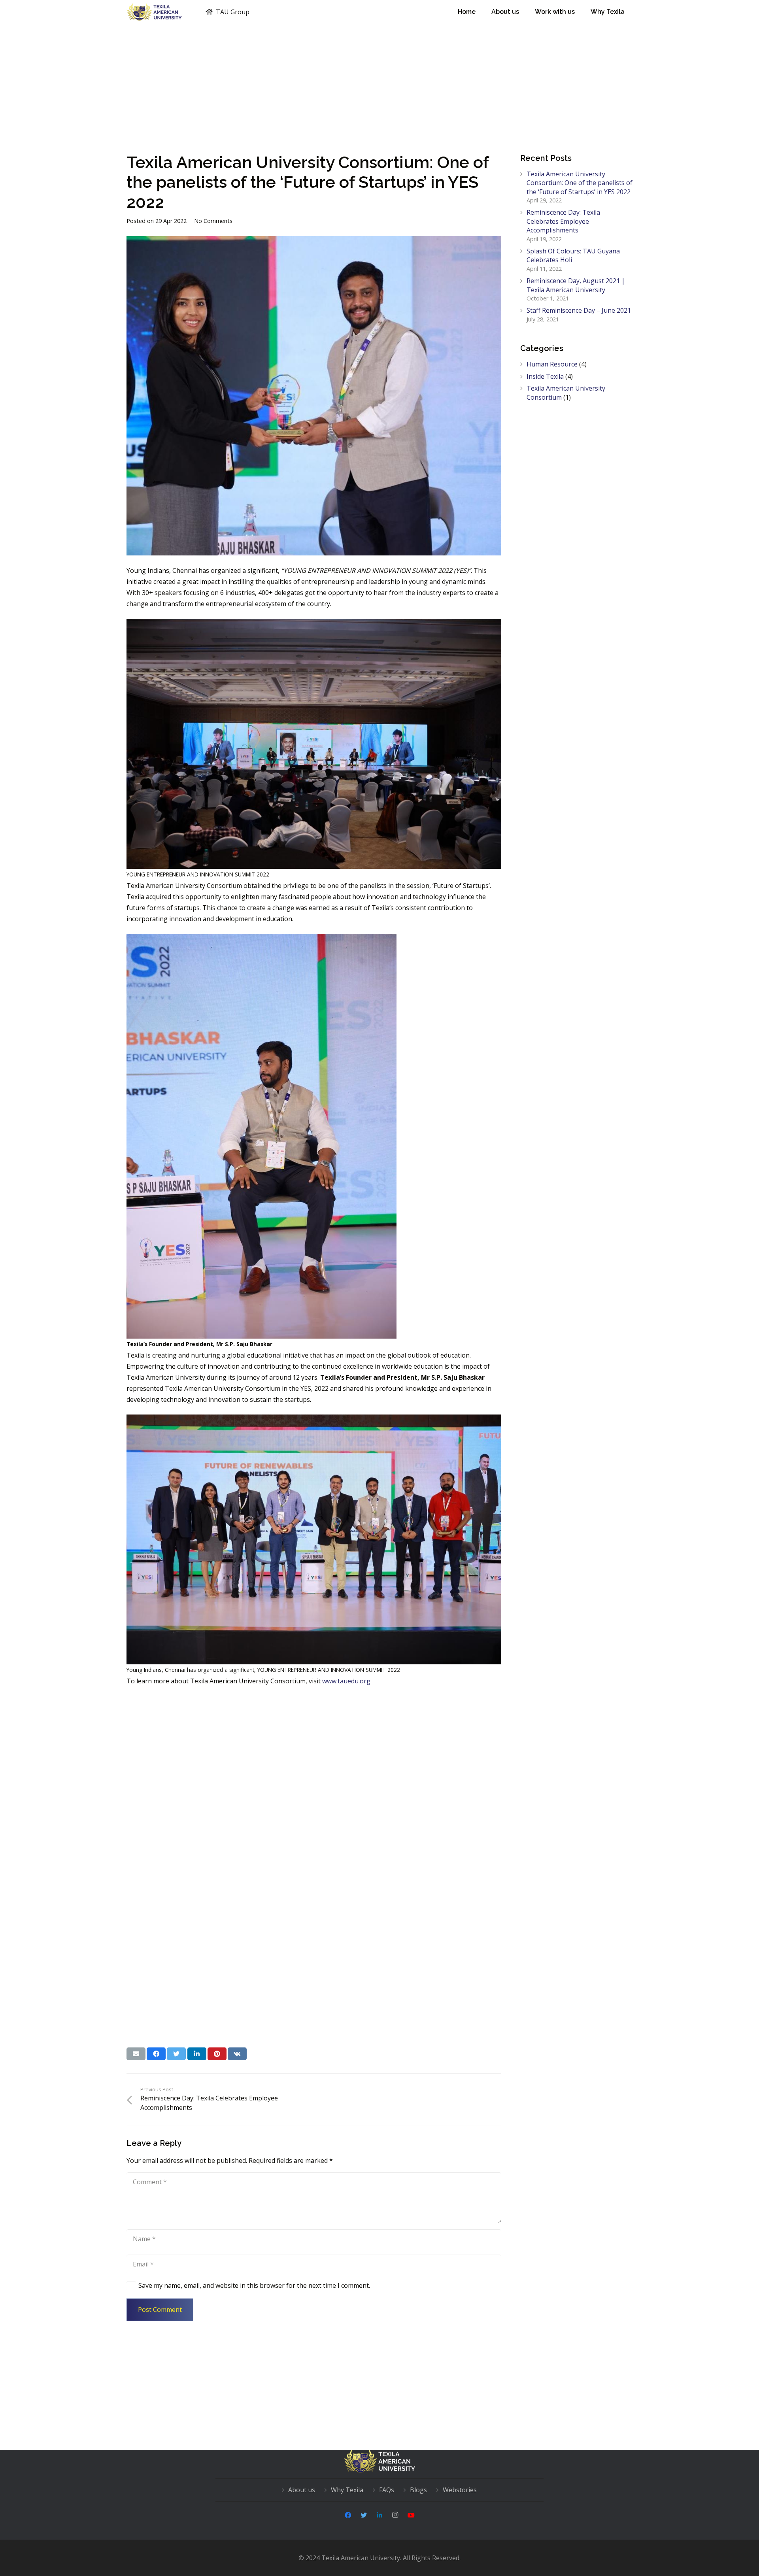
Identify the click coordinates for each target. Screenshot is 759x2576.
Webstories (460, 2490)
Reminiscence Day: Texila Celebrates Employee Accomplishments (563, 221)
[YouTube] (411, 2515)
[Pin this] (217, 2054)
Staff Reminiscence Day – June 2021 (579, 310)
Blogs (418, 2490)
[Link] (154, 12)
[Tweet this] (176, 2054)
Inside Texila (545, 376)
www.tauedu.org (346, 1681)
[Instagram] (395, 2515)
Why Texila (347, 2490)
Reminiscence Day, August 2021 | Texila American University (576, 285)
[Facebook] (348, 2515)
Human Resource (552, 364)
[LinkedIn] (379, 2515)
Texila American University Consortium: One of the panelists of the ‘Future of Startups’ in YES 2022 (580, 183)
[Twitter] (364, 2515)
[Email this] (136, 2054)
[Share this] (156, 2054)
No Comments (213, 221)
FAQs (387, 2490)
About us (302, 2490)
